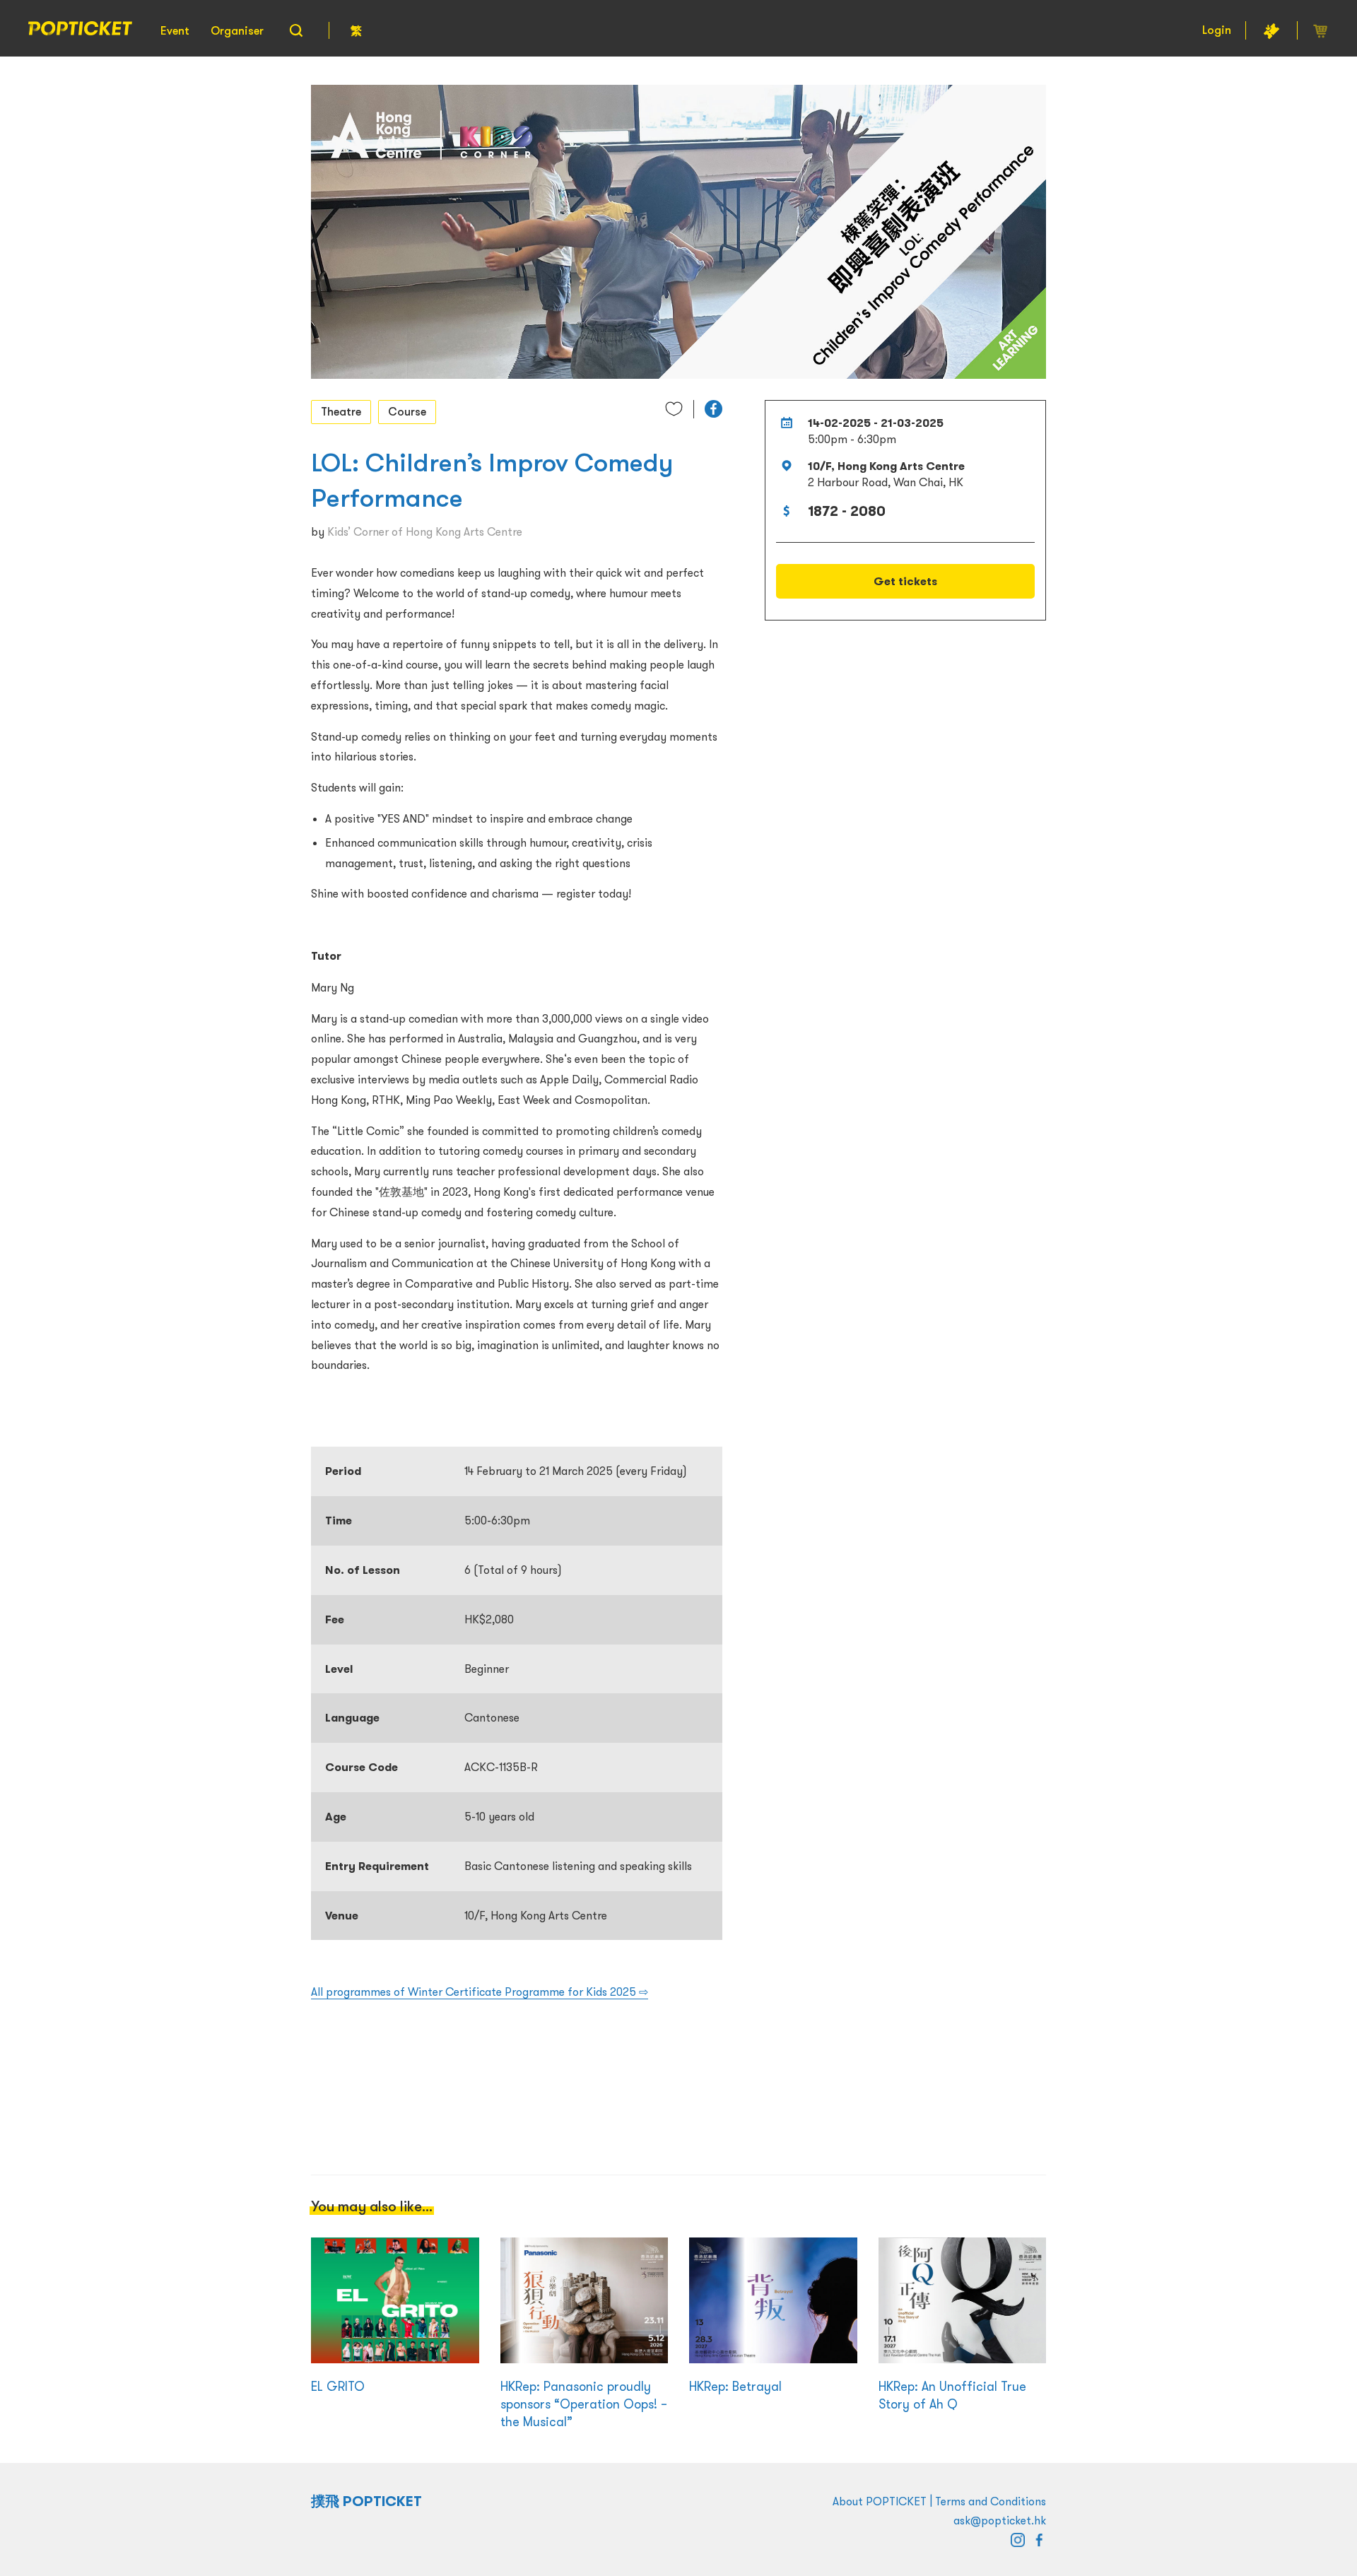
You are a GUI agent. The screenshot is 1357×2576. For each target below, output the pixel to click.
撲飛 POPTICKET (366, 2501)
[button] (713, 409)
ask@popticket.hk (1000, 2520)
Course (407, 411)
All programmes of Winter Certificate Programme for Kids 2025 (480, 1992)
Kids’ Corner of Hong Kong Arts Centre (425, 531)
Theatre (341, 411)
